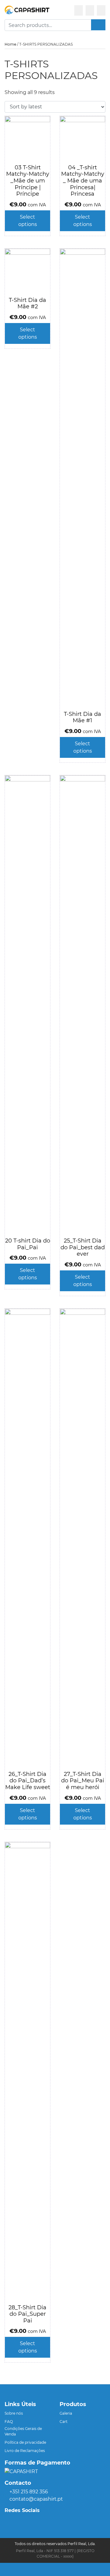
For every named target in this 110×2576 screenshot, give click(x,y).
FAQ (9, 2422)
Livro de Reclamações (25, 2451)
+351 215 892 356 (29, 2492)
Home (10, 44)
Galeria (66, 2413)
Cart (64, 2422)
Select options (28, 221)
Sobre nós (14, 2413)
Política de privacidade (25, 2442)
